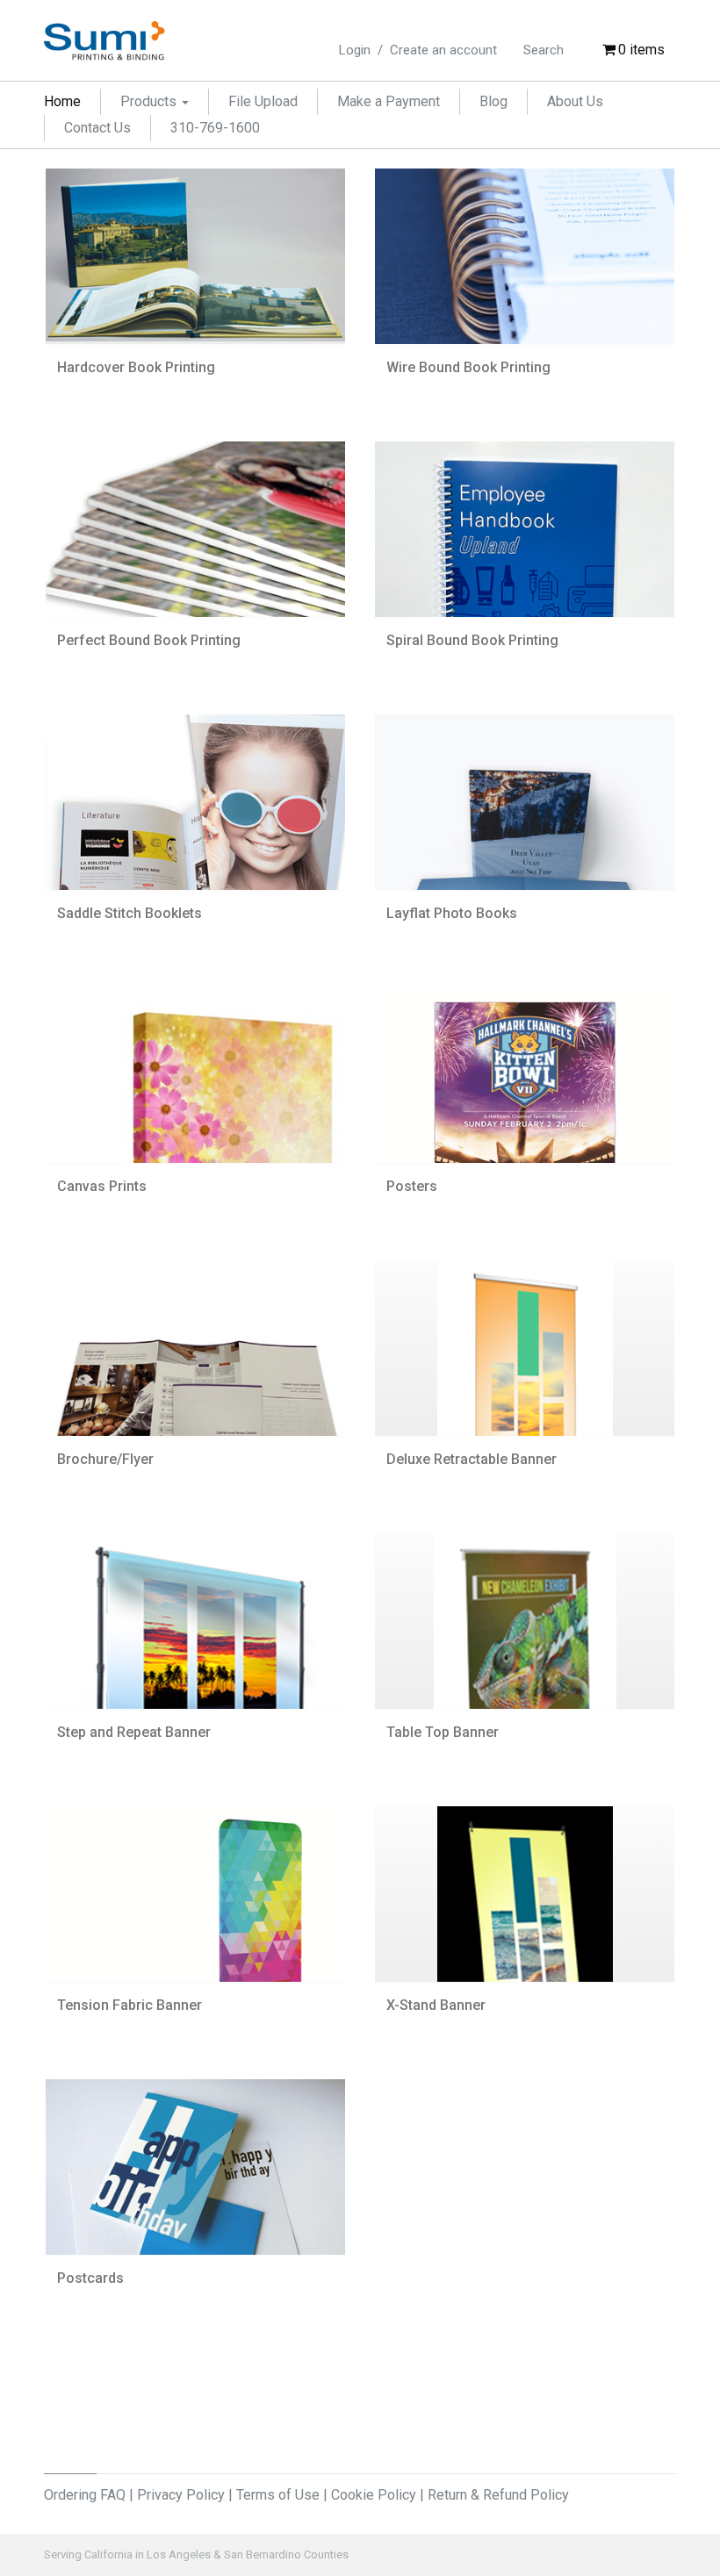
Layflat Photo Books (452, 913)
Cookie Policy (374, 2495)
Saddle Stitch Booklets (130, 913)
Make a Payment (389, 101)
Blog (493, 101)
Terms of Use (278, 2495)
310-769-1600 (215, 128)
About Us (575, 101)
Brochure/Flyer (105, 1459)
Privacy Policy (181, 2495)
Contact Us (97, 128)
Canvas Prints (102, 1186)
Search (544, 50)
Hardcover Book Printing (136, 367)
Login (355, 50)
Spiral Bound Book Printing (472, 640)
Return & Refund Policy (498, 2495)
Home (62, 101)
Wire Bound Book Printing (468, 367)
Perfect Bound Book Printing (149, 640)
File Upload (263, 101)
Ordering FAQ (85, 2495)
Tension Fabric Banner (130, 2005)
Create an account (443, 50)
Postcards (90, 2278)
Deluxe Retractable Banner (472, 1459)
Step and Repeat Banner (134, 1732)
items (641, 50)
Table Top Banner (443, 1732)
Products (150, 101)
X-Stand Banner (436, 2005)
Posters (412, 1186)
